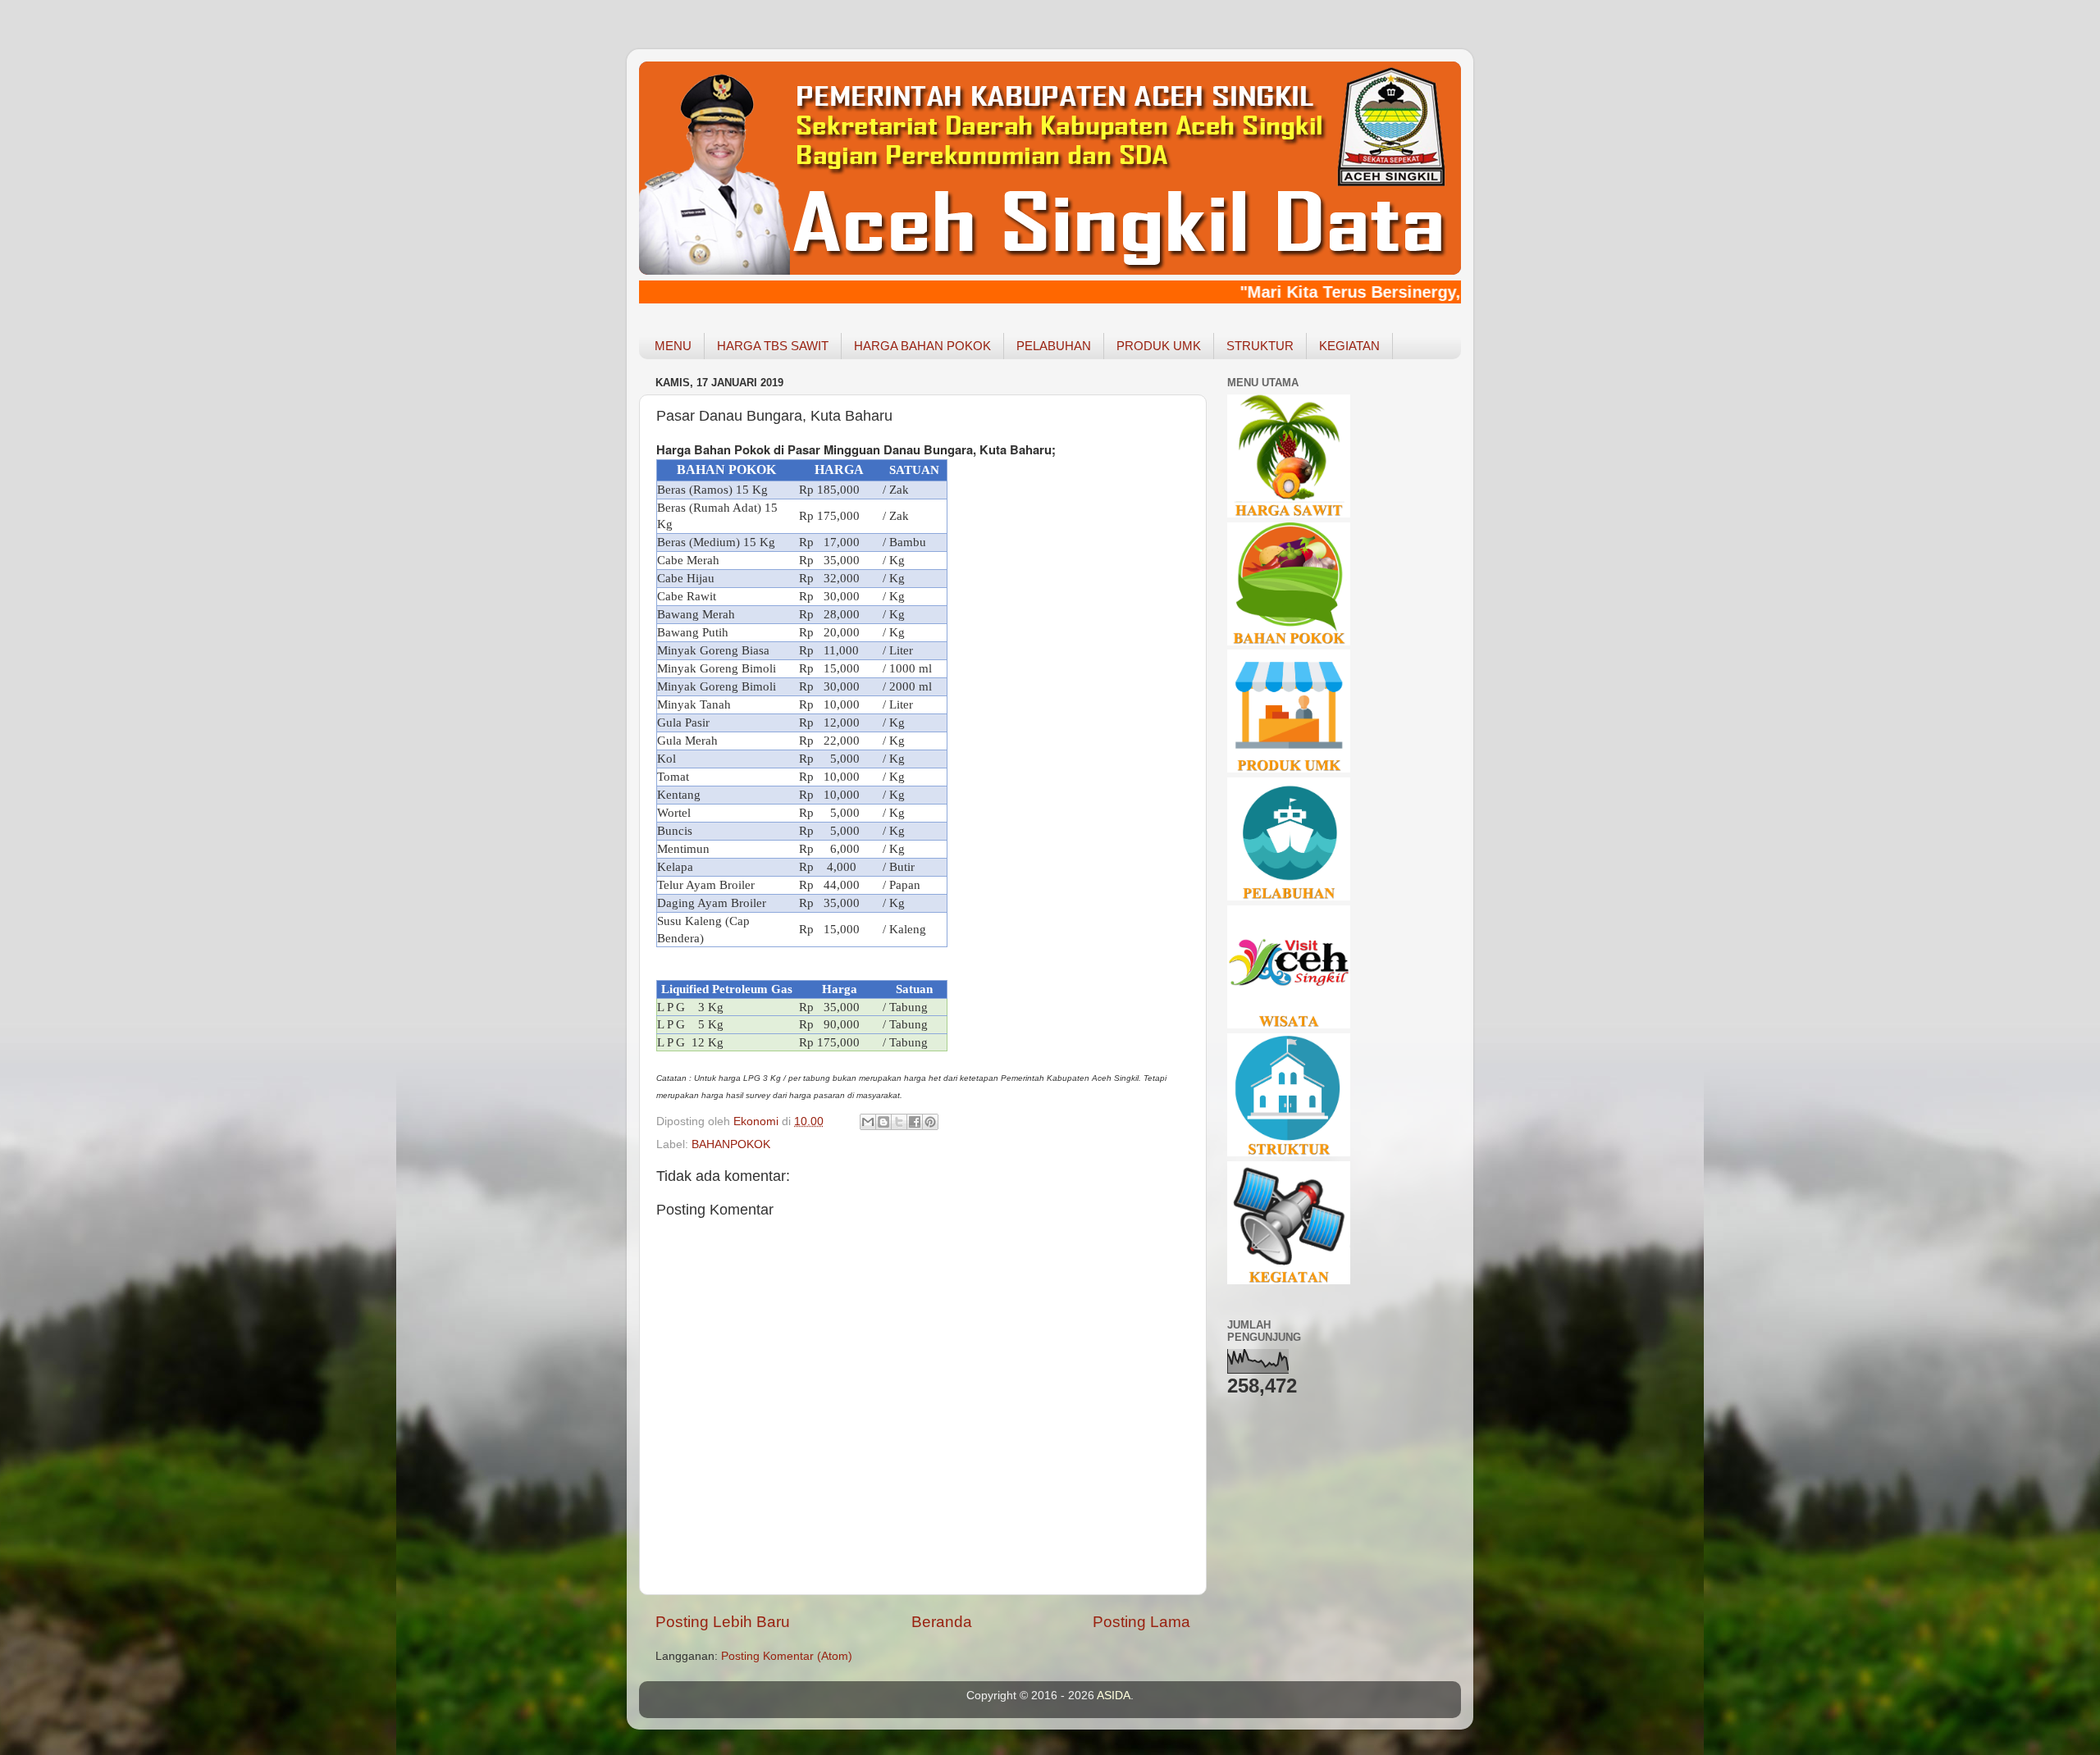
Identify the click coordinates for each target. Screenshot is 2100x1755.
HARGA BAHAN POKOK (922, 346)
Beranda (942, 1622)
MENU (673, 346)
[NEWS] (1289, 1281)
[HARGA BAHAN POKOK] (1289, 642)
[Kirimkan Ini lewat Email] (868, 1122)
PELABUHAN (1054, 346)
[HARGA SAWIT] (1289, 514)
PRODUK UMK (1159, 346)
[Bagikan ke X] (899, 1122)
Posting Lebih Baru (723, 1622)
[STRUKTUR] (1289, 1153)
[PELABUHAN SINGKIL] (1289, 897)
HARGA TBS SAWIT (773, 346)
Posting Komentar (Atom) (787, 1656)
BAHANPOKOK (731, 1144)
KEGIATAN (1349, 346)
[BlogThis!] (883, 1122)
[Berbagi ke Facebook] (915, 1122)
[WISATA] (1289, 1025)
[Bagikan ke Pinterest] (930, 1122)
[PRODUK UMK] (1289, 769)
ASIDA (1114, 1696)
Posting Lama (1141, 1622)
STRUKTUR (1260, 346)
